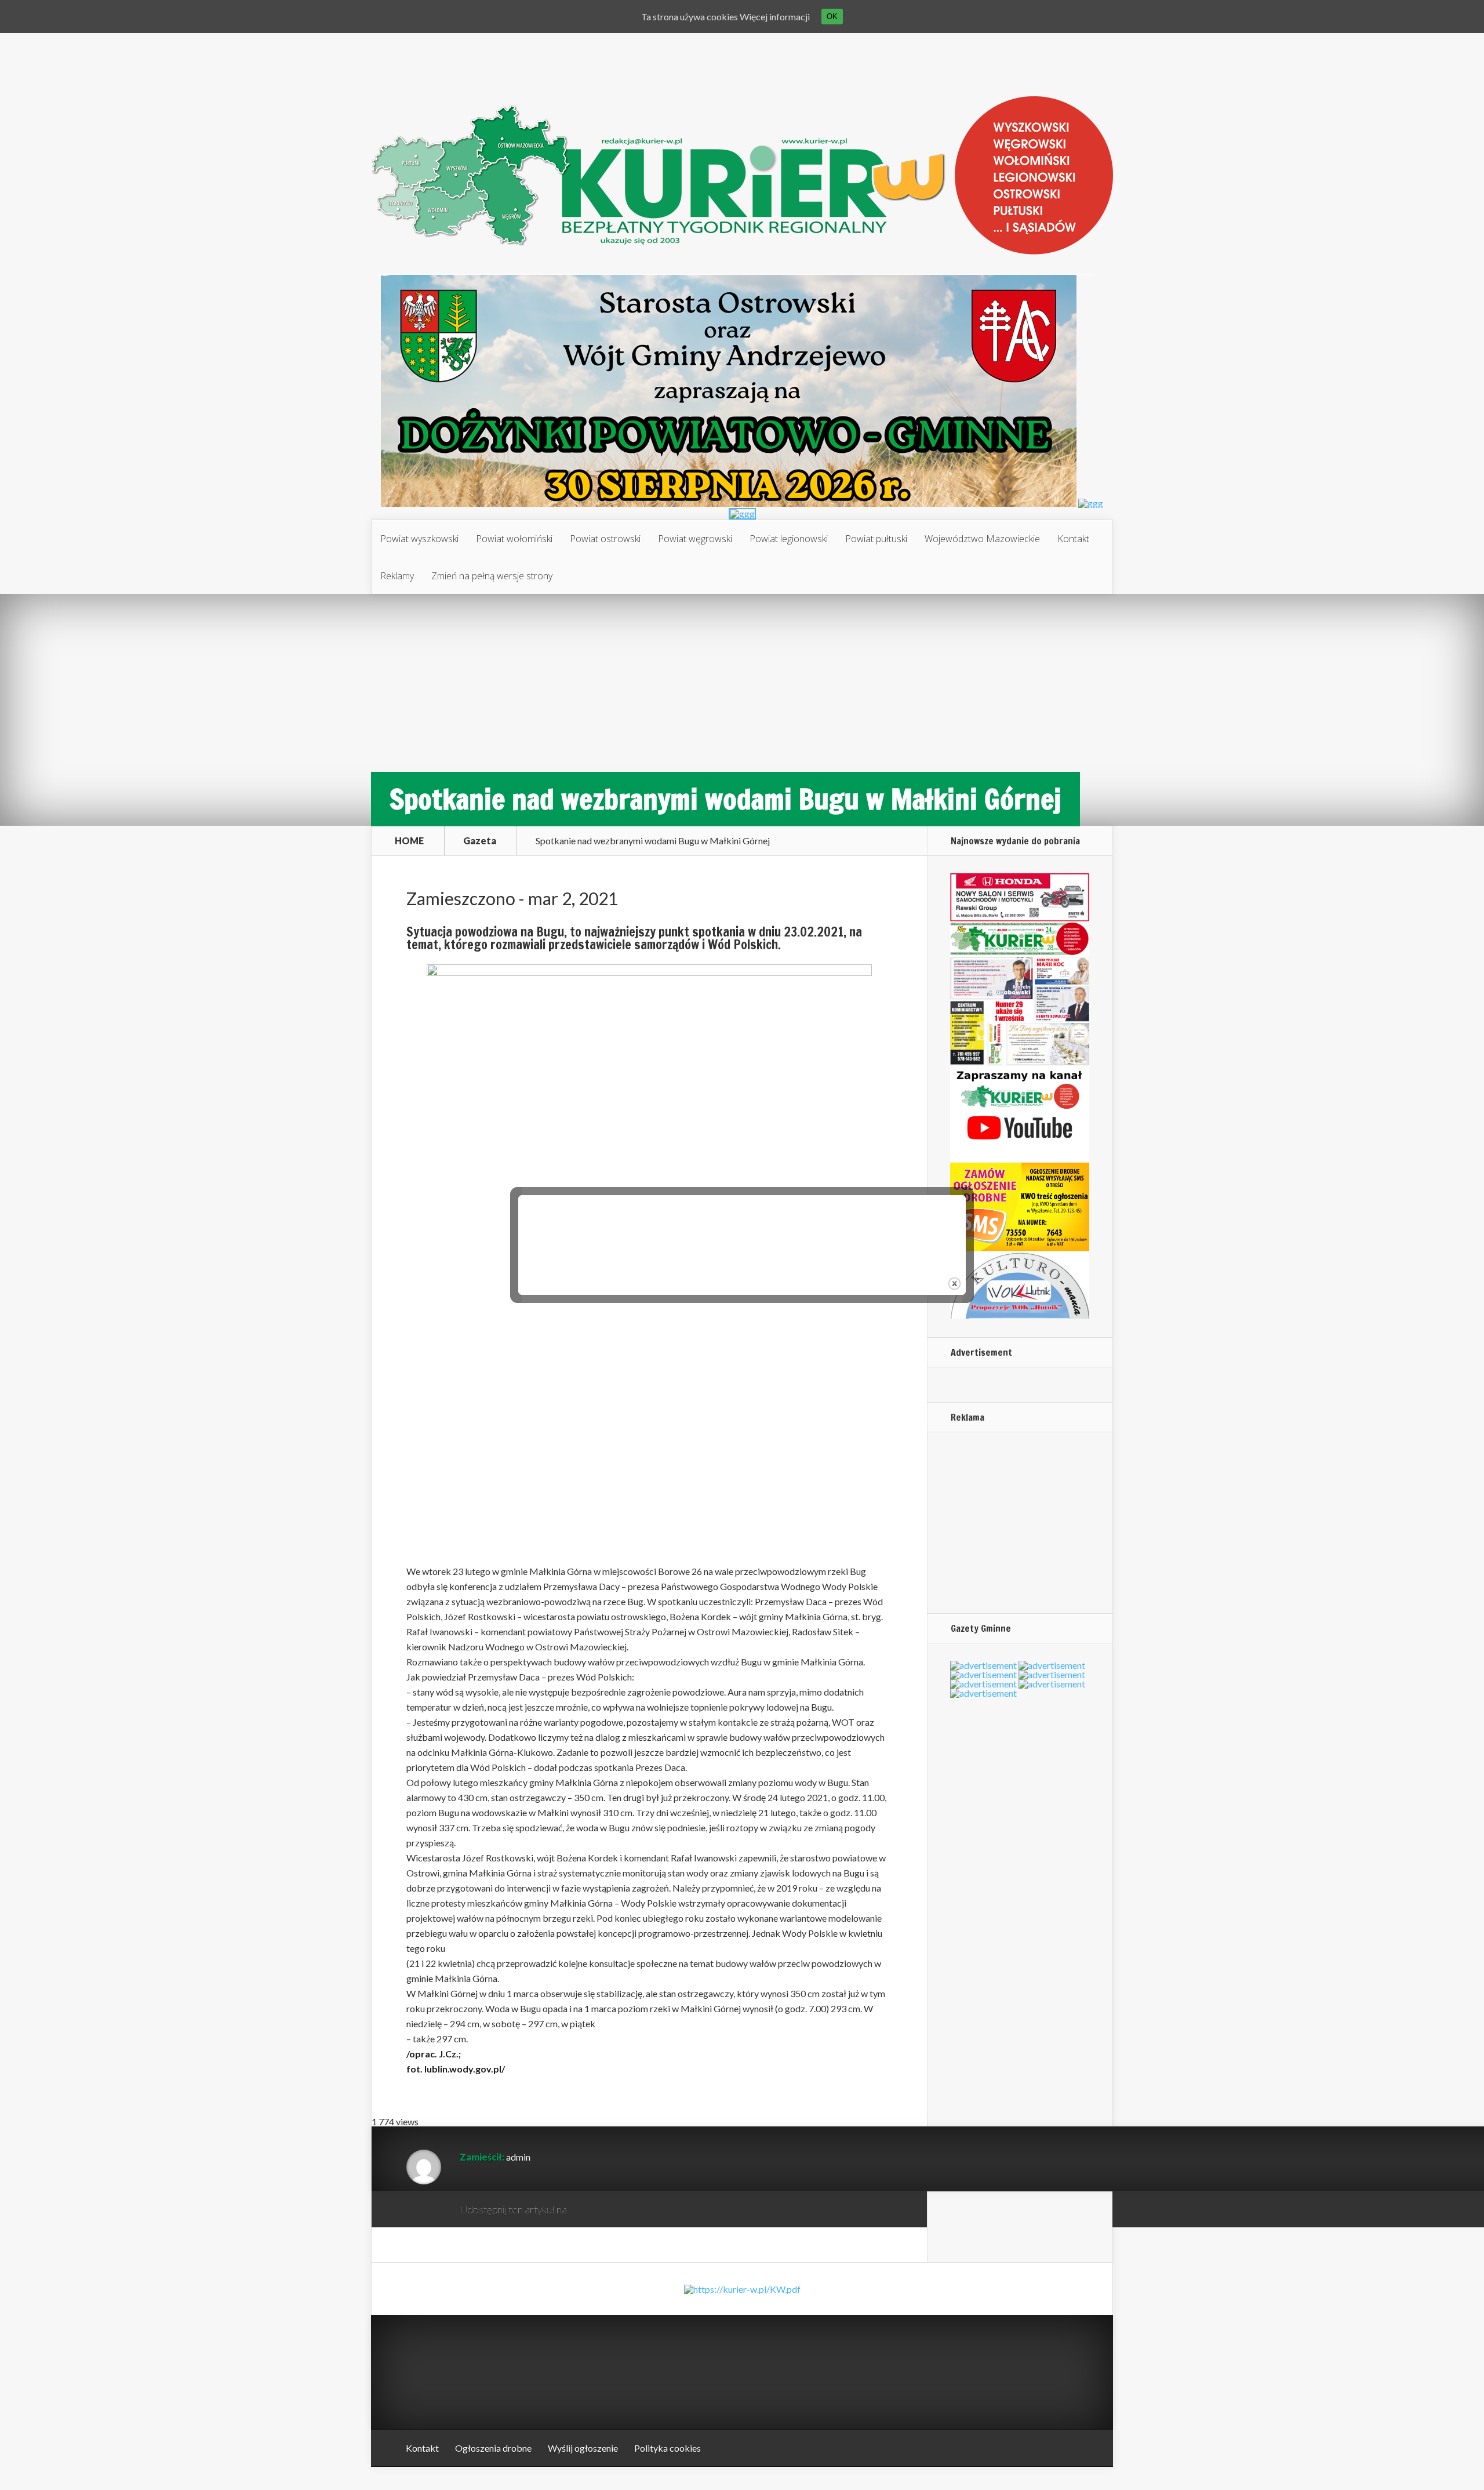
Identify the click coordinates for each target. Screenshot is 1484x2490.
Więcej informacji (775, 17)
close (954, 1284)
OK (832, 17)
